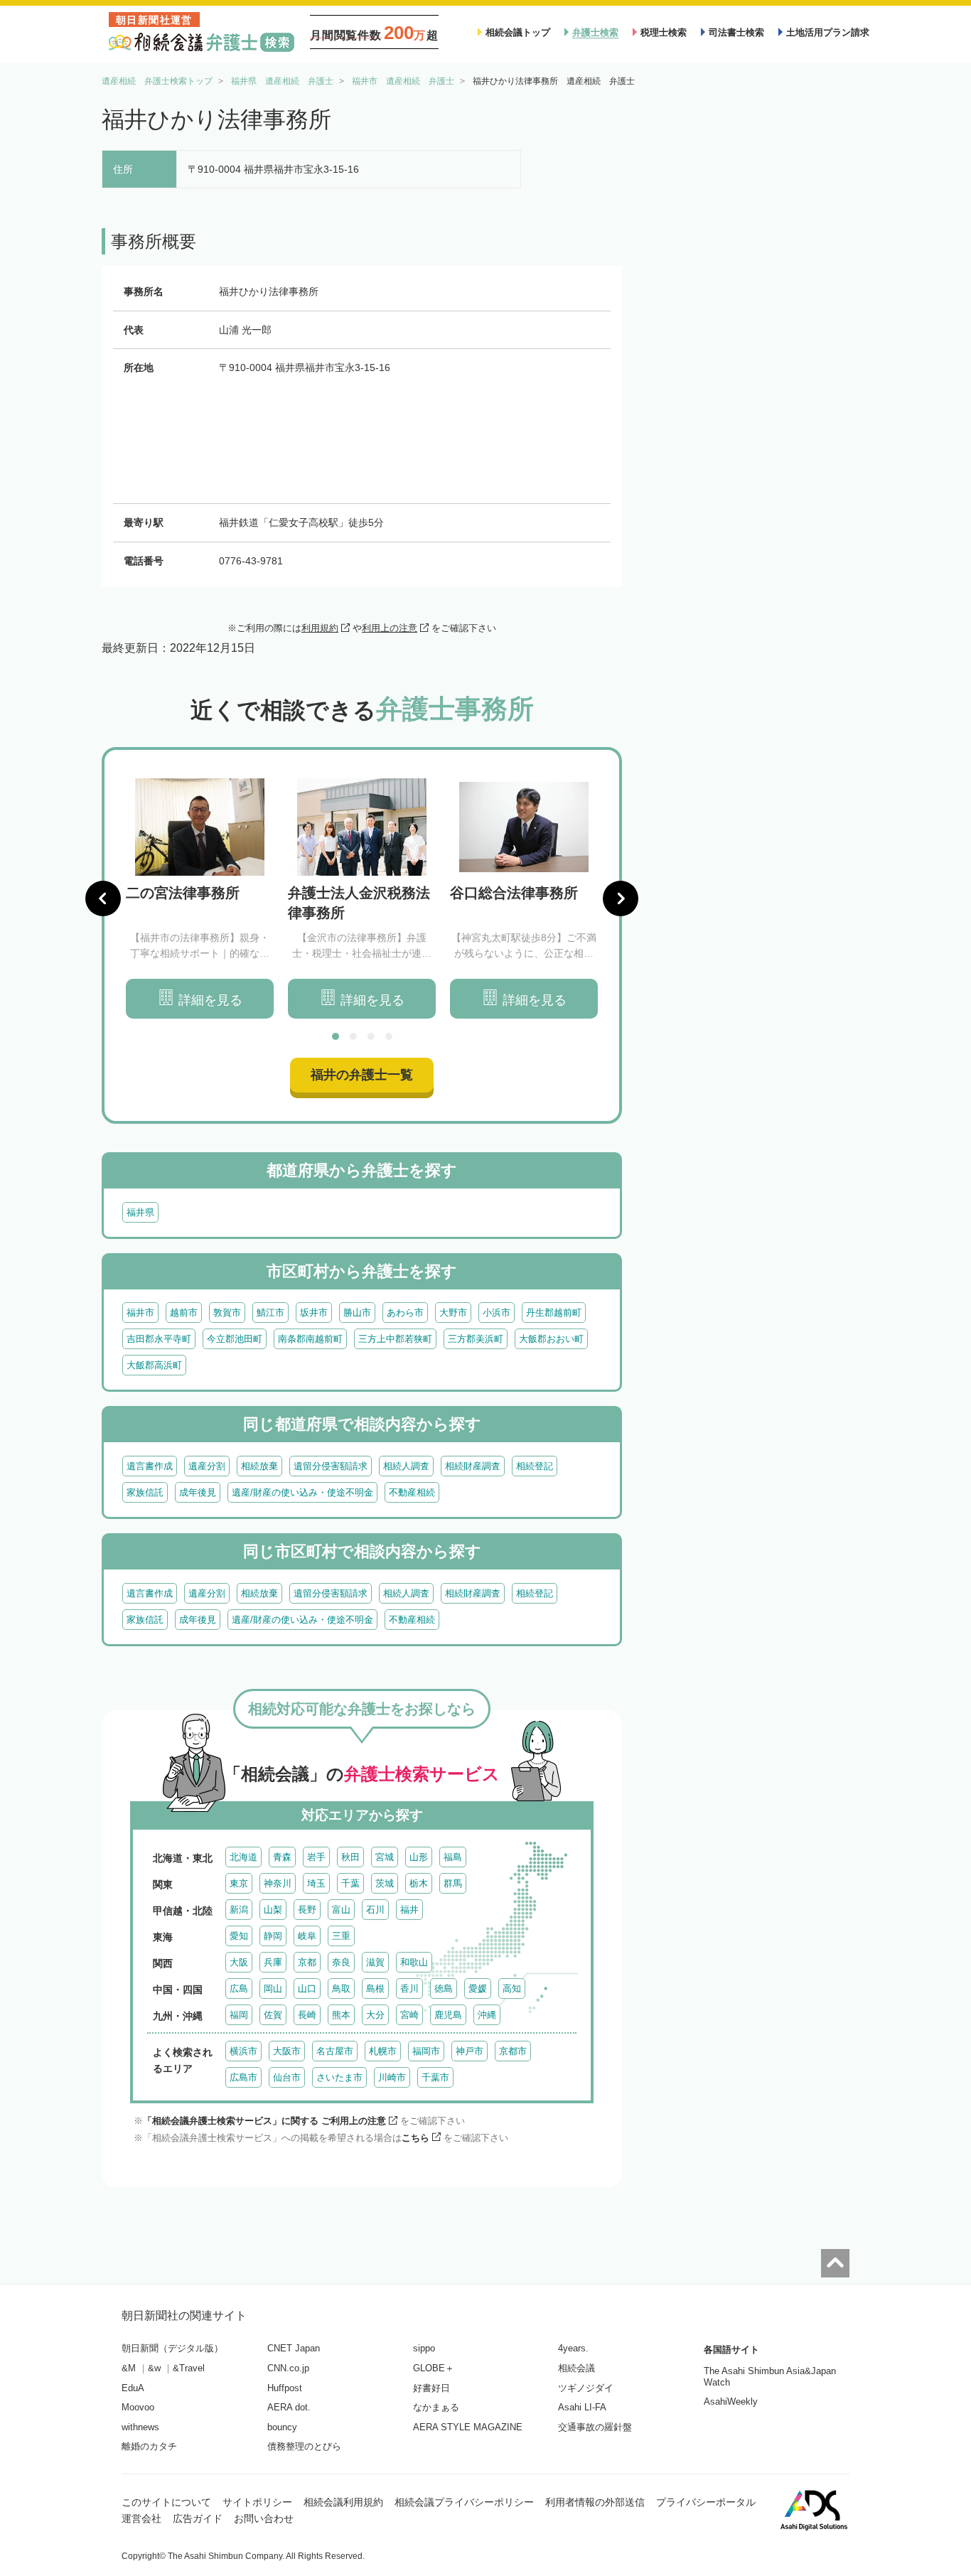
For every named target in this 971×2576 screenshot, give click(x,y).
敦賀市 (227, 1313)
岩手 (316, 1857)
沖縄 (487, 2015)
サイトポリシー (257, 2502)
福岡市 (426, 2051)
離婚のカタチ (149, 2446)
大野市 (453, 1313)
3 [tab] (371, 1036)
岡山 (273, 1989)
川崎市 (392, 2077)
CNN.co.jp (288, 2368)
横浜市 (243, 2051)
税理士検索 (664, 32)
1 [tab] (336, 1036)
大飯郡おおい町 (551, 1339)
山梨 (273, 1910)
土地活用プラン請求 (828, 32)
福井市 (140, 1313)
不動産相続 (412, 1492)
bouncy (282, 2427)
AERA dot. (289, 2407)
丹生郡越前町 (554, 1313)
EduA (133, 2388)
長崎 (307, 2015)
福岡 (239, 2015)
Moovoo (138, 2407)
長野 (307, 1910)
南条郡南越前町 (310, 1339)
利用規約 (320, 628)
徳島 (444, 1989)
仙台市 (287, 2077)
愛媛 (478, 1989)
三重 (341, 1936)
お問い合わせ (264, 2518)
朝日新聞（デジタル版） (172, 2348)
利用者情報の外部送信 (595, 2502)
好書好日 (431, 2388)
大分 (375, 2015)
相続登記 (535, 1466)
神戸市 (470, 2051)
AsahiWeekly (731, 2401)
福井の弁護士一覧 (362, 1075)
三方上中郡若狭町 (395, 1339)
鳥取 (341, 1989)
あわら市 (405, 1313)
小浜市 (497, 1313)
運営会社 (141, 2518)
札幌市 (383, 2051)
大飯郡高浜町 (154, 1365)
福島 (453, 1857)
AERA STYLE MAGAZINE (468, 2427)
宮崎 (409, 2015)
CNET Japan (294, 2348)
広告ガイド (198, 2518)
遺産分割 (207, 1466)
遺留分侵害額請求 (331, 1466)
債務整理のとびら (304, 2446)
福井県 (140, 1212)
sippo (424, 2348)
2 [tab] (353, 1036)
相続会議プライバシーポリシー (464, 2502)
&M (129, 2368)
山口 (307, 1989)
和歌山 (414, 1962)
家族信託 (145, 1492)
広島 (239, 1989)
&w (154, 2368)
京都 (307, 1962)
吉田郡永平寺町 (159, 1339)
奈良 (341, 1962)
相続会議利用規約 (343, 2502)
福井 (409, 1910)
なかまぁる (436, 2407)
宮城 (385, 1857)
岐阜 (307, 1936)
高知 (512, 1989)
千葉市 (435, 2077)
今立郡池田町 (235, 1339)
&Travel (189, 2368)
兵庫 (273, 1962)
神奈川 (278, 1883)
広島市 (243, 2077)
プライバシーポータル (706, 2502)
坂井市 (314, 1313)
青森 (282, 1857)
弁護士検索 (595, 32)
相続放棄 (259, 1466)
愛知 (239, 1936)
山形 (419, 1857)
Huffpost (285, 2388)
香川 (409, 1989)
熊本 (341, 2015)
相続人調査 (406, 1466)
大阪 (239, 1962)
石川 (375, 1910)
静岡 (273, 1936)
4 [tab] (389, 1036)
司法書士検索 (736, 32)
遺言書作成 (150, 1466)
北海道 (243, 1857)
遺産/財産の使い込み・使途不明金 (302, 1492)
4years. (573, 2348)
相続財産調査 (473, 1466)
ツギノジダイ (586, 2388)
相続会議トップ (518, 32)
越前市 (184, 1313)
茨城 (385, 1883)
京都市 (513, 2051)
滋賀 (375, 1962)
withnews (140, 2427)
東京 (239, 1883)
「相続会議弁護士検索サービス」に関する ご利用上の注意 (264, 2121)
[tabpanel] (200, 899)
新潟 (239, 1910)
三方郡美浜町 (476, 1339)
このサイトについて (166, 2502)
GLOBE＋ (434, 2368)
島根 (375, 1989)
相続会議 (576, 2368)
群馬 (453, 1883)
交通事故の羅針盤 (595, 2427)
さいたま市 (339, 2077)
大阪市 (287, 2051)
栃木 (419, 1883)
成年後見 (198, 1492)
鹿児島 (448, 2015)
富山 (341, 1910)
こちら (415, 2138)
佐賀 (273, 2015)
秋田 (350, 1857)
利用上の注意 (390, 628)
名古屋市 (335, 2051)
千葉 (350, 1883)
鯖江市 (270, 1313)
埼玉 (316, 1883)
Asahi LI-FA (582, 2407)
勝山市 (357, 1313)
